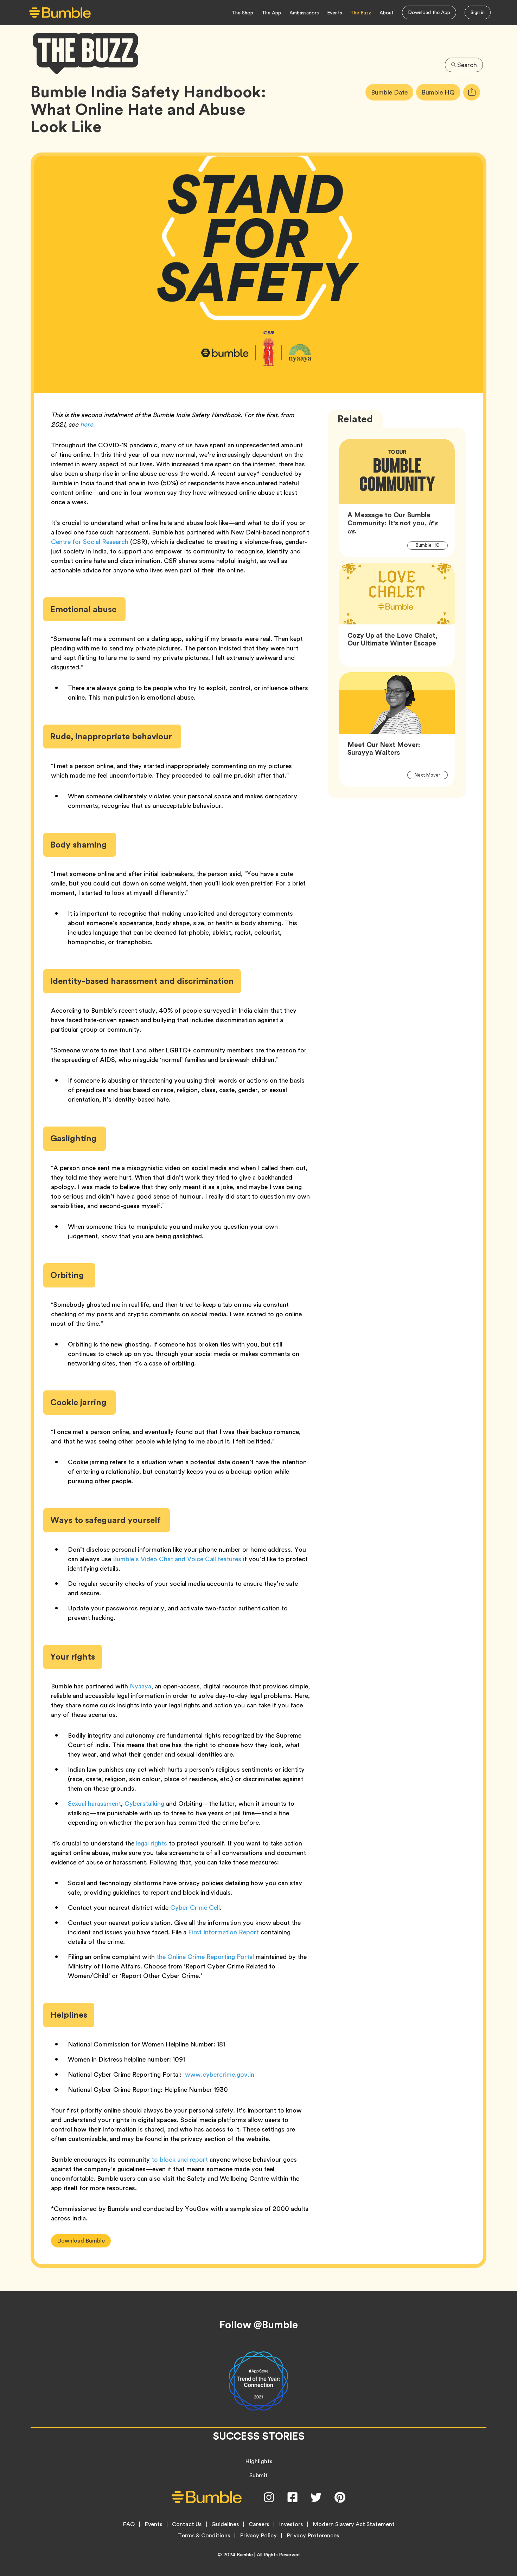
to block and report (180, 2159)
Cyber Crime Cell (195, 1907)
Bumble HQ (441, 92)
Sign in (478, 12)
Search (467, 65)
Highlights (259, 2461)
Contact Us (187, 2524)
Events (334, 13)
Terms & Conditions (204, 2536)
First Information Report (223, 1932)
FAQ (129, 2524)
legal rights (152, 1843)
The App (271, 13)
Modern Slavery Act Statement (354, 2524)
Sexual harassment (94, 1803)
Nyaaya (141, 1686)
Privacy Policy (258, 2536)
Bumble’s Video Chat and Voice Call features (177, 1559)
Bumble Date (392, 92)
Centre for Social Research (90, 542)
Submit (258, 2475)
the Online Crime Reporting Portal (205, 1957)
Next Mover (431, 775)
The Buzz (361, 13)
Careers (259, 2524)
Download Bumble (81, 2241)
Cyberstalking (144, 1803)
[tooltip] (472, 92)
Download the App (429, 12)
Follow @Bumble (259, 2325)
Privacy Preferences (313, 2536)
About (387, 13)
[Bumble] (60, 13)
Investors (291, 2524)
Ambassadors (304, 13)
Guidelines (225, 2524)
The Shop (242, 13)
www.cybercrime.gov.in (219, 2074)
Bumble (245, 2555)
